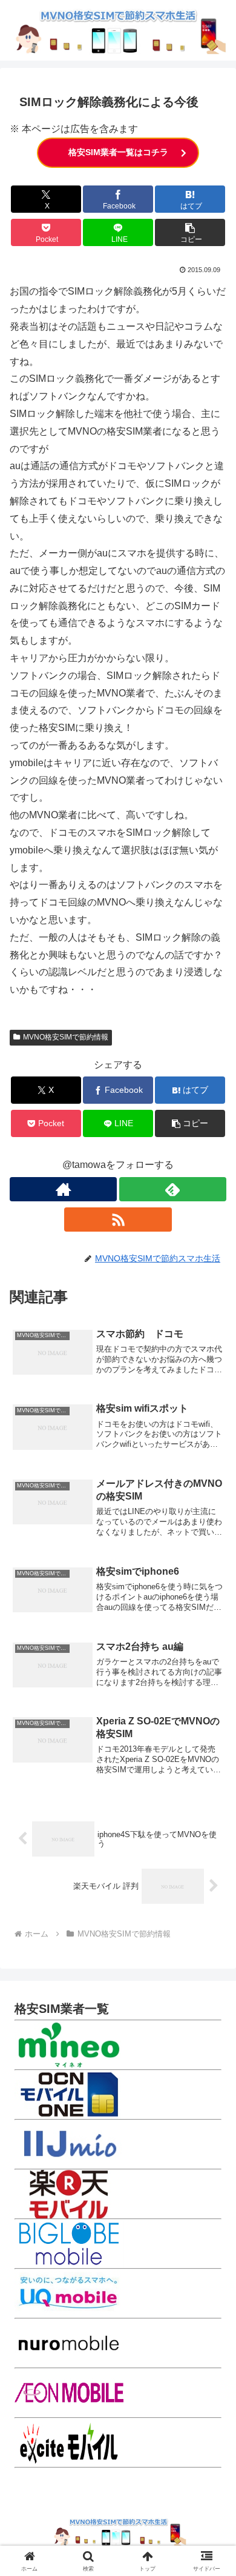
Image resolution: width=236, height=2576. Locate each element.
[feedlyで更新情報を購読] (173, 1189)
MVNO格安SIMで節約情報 (66, 1037)
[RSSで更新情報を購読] (118, 1220)
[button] (190, 232)
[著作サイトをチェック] (63, 1189)
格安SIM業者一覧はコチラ (118, 152)
